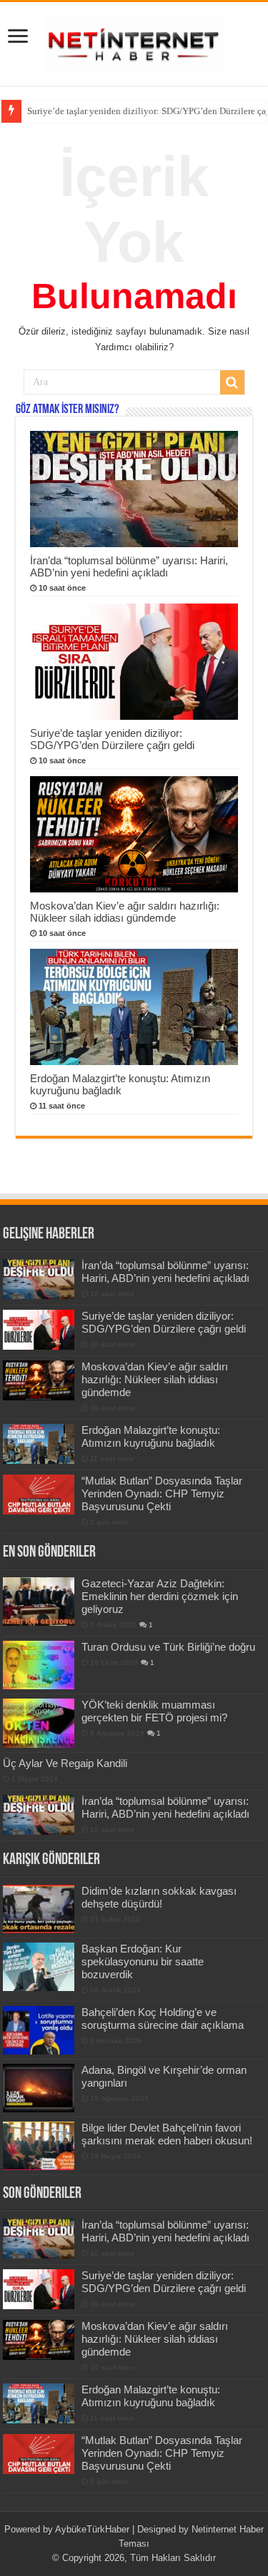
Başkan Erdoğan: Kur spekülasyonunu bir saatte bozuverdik (143, 1961)
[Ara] (232, 382)
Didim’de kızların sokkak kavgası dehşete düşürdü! (159, 1897)
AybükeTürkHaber (92, 2529)
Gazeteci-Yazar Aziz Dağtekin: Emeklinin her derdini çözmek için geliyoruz (160, 1596)
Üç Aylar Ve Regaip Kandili (65, 1763)
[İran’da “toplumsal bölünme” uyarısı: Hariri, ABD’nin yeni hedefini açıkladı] (39, 1815)
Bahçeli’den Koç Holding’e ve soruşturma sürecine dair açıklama (163, 2018)
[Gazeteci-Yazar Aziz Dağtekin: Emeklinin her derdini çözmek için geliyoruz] (39, 1602)
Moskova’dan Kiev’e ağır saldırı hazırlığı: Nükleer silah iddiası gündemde (125, 912)
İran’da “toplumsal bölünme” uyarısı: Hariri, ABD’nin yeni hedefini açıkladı (129, 566)
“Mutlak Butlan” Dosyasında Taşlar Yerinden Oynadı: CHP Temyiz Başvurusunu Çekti (162, 1493)
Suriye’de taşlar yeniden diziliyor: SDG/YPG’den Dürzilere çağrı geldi (112, 739)
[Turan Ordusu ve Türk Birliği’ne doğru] (39, 1665)
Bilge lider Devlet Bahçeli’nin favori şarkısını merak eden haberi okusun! (167, 2134)
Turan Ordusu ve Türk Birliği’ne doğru (168, 1647)
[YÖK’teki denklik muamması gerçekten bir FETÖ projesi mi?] (39, 1723)
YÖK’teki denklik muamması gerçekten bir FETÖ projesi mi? (154, 1711)
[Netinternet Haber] (134, 41)
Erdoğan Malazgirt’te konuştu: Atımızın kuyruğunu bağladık (120, 1084)
